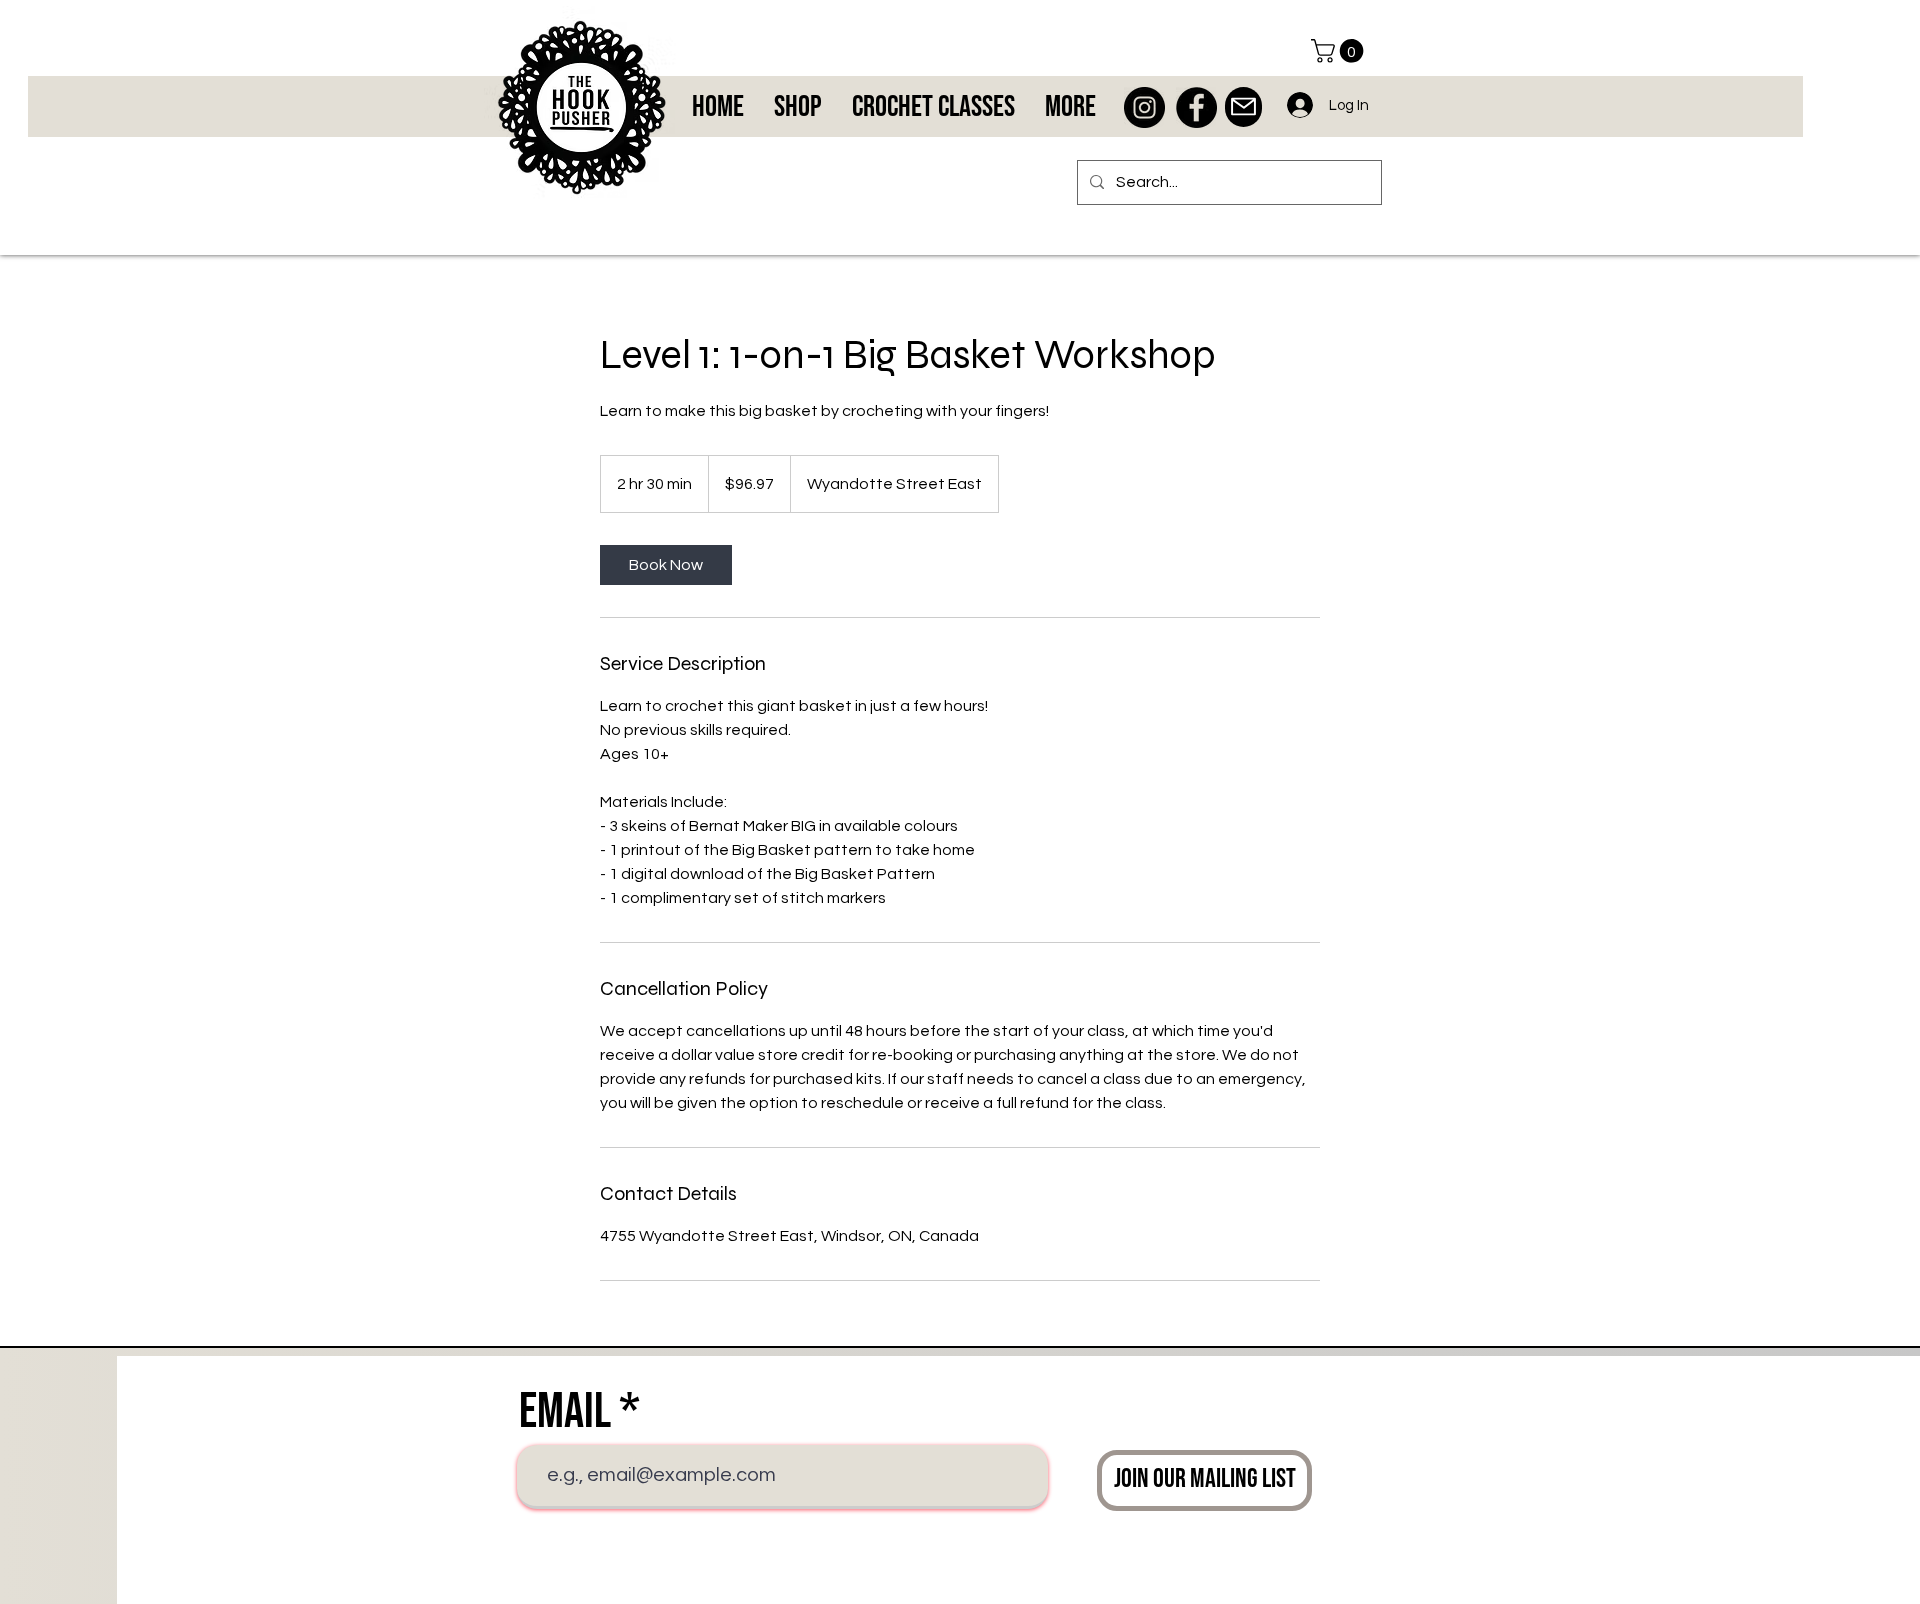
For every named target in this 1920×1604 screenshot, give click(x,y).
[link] (666, 565)
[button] (1340, 51)
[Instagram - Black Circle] (1144, 107)
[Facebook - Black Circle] (1196, 107)
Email (565, 1412)
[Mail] (1243, 107)
